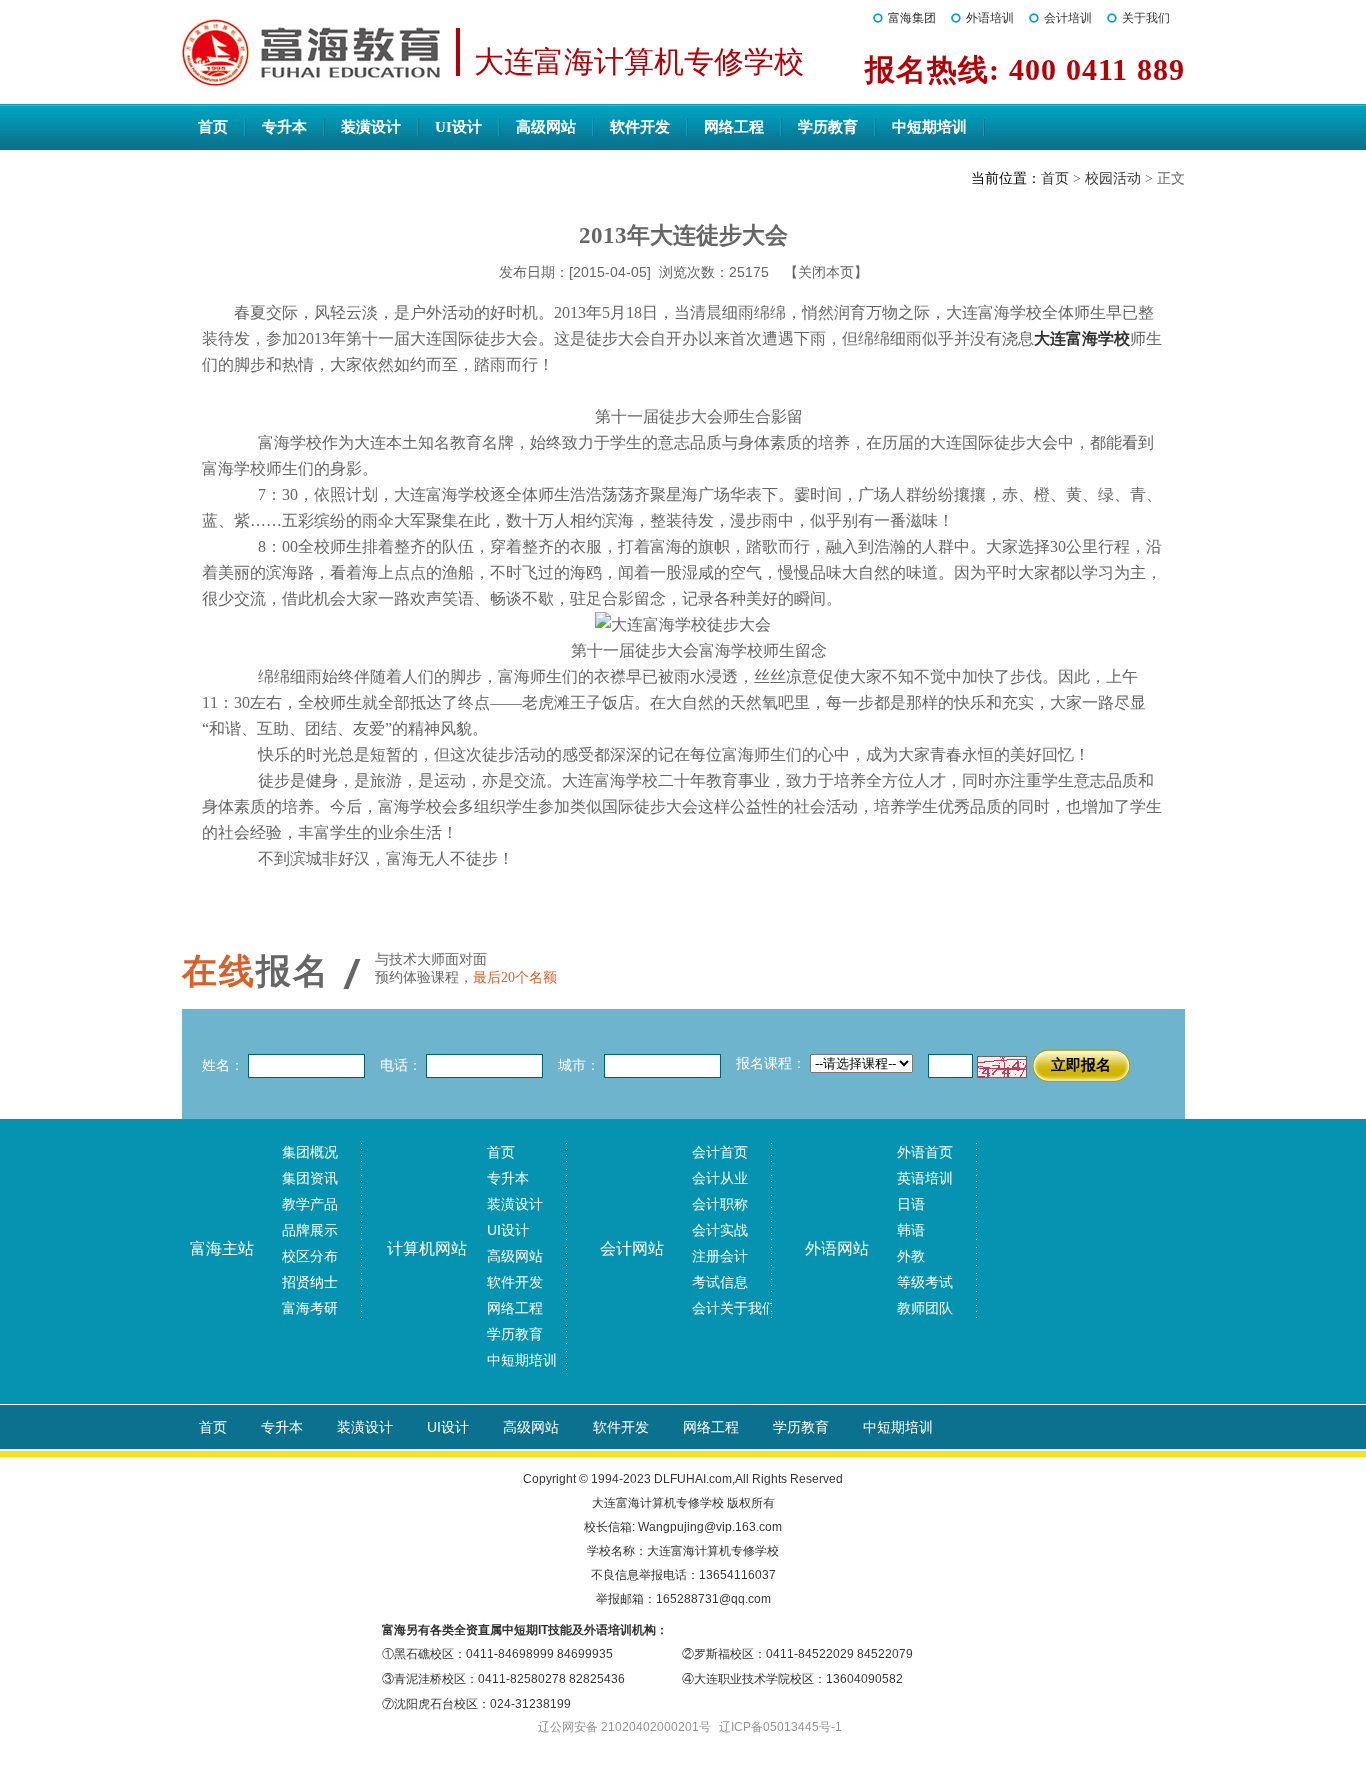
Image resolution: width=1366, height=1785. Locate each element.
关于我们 (1146, 18)
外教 (911, 1256)
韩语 (911, 1230)
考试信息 (720, 1282)
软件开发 (640, 127)
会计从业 (720, 1178)
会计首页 (720, 1152)
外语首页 (925, 1152)
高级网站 (546, 127)
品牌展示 (310, 1230)
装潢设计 (371, 127)
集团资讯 (310, 1178)
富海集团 (912, 18)
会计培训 (1068, 18)
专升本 (284, 127)
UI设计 (458, 127)
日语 (911, 1204)
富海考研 (310, 1308)
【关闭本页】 (826, 272)
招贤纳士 (310, 1282)
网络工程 (734, 127)
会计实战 (720, 1230)
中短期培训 (929, 127)
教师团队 (925, 1308)
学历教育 (828, 127)
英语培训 (925, 1178)
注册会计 (720, 1256)
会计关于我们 (734, 1308)
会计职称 (720, 1204)
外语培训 (990, 18)
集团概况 (310, 1152)
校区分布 (310, 1256)
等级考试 (925, 1282)
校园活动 (1113, 178)
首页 (213, 127)
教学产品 (310, 1204)
